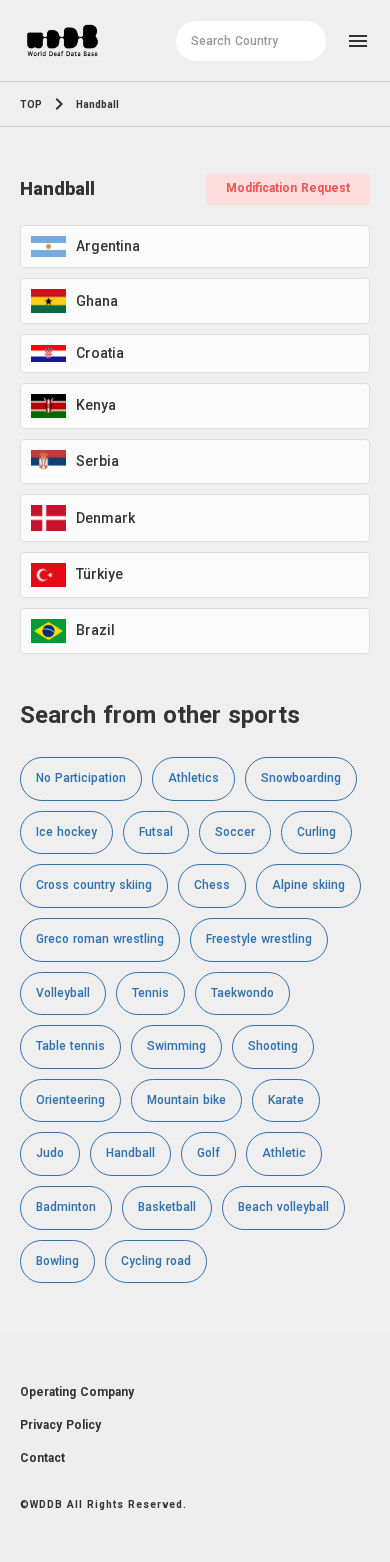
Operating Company (77, 1392)
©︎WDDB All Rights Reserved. (103, 1504)
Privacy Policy (60, 1425)
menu (358, 41)
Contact (42, 1458)
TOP (31, 104)
